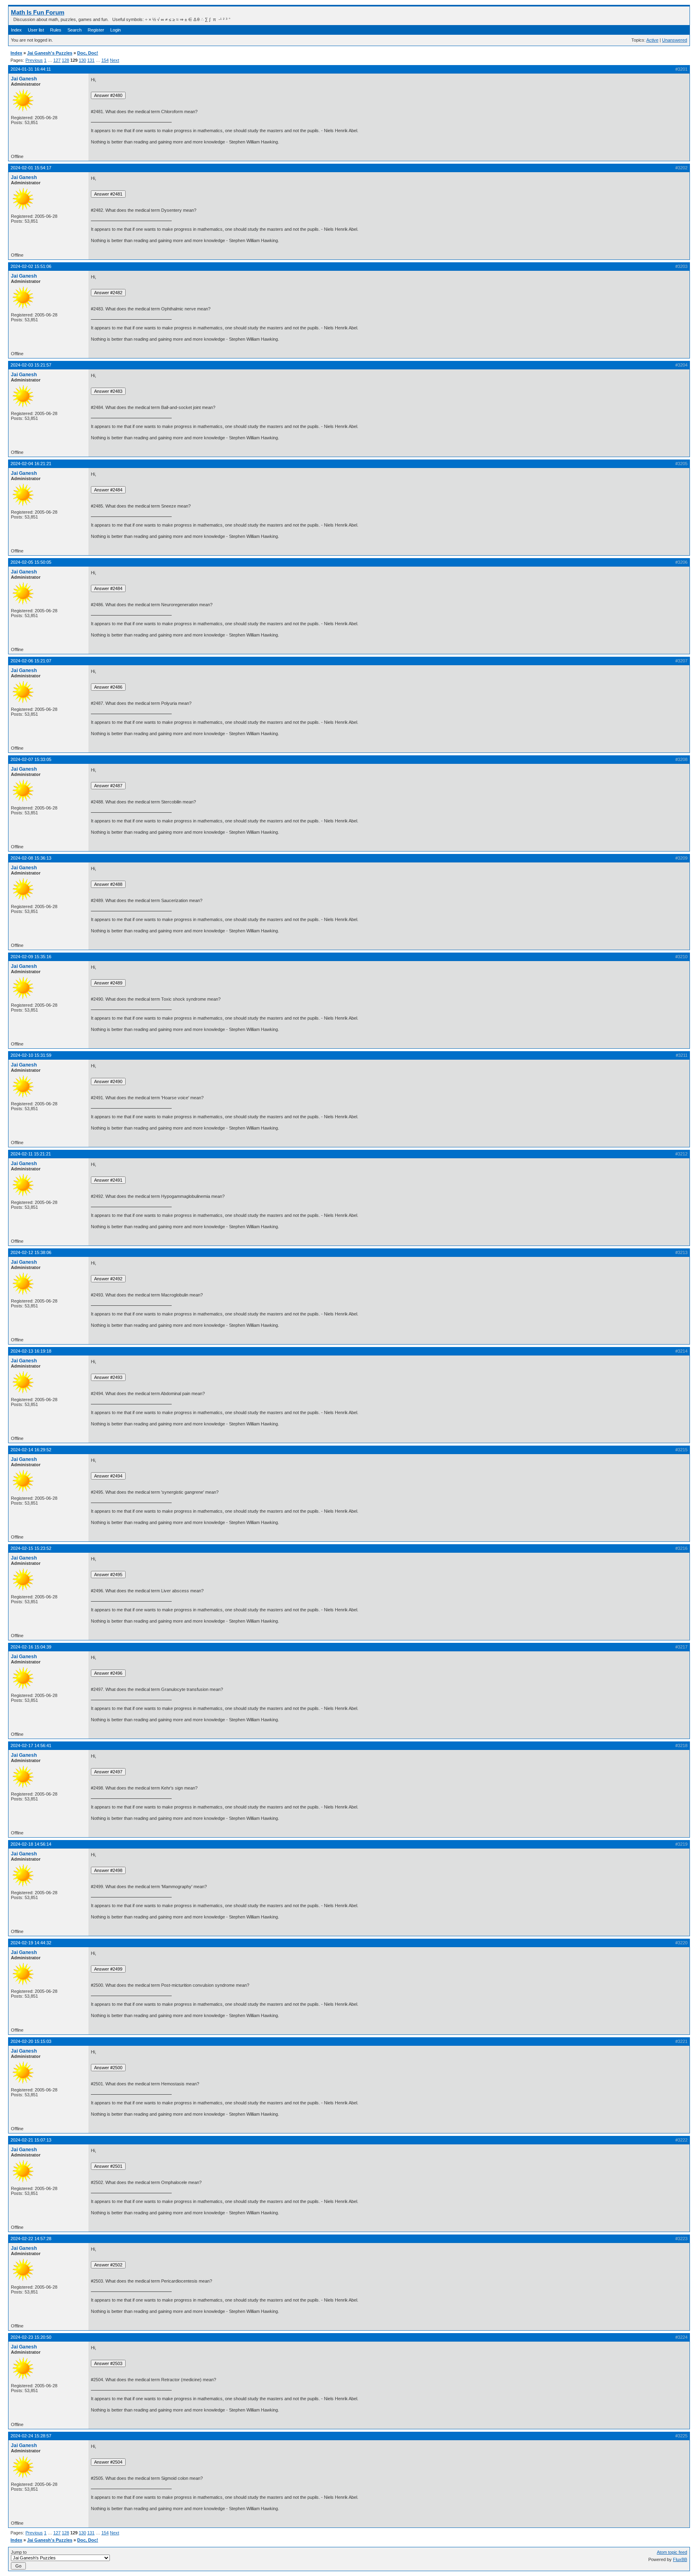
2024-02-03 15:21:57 (31, 365)
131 (91, 60)
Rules (56, 30)
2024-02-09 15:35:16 (31, 957)
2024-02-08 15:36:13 (31, 858)
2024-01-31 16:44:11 (31, 69)
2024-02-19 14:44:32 (31, 1943)
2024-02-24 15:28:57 (31, 2436)
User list (36, 30)
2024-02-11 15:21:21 (31, 1154)
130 (82, 60)
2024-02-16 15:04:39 (31, 1647)
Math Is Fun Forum (38, 12)
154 (105, 60)
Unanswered (675, 40)
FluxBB (680, 2559)
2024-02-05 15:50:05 (31, 562)
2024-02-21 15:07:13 (31, 2140)
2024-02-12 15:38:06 (31, 1252)
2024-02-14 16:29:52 (31, 1450)
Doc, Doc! (88, 53)
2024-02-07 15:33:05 (31, 759)
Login (116, 30)
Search (75, 30)
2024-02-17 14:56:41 (31, 1745)
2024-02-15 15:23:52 (31, 1548)
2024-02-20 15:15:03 (31, 2041)
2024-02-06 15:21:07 (31, 661)
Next (115, 60)
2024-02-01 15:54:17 (31, 168)
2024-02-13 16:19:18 (31, 1351)
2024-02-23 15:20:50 (31, 2337)
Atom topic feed (672, 2552)
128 (65, 60)
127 (57, 60)
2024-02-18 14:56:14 (31, 1844)
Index (16, 30)
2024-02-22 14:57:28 (31, 2239)
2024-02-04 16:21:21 (31, 464)
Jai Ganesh (24, 79)
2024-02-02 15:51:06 (31, 266)
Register (96, 30)
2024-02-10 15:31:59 (31, 1055)
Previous (34, 60)
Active (652, 40)
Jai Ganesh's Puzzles (50, 53)
